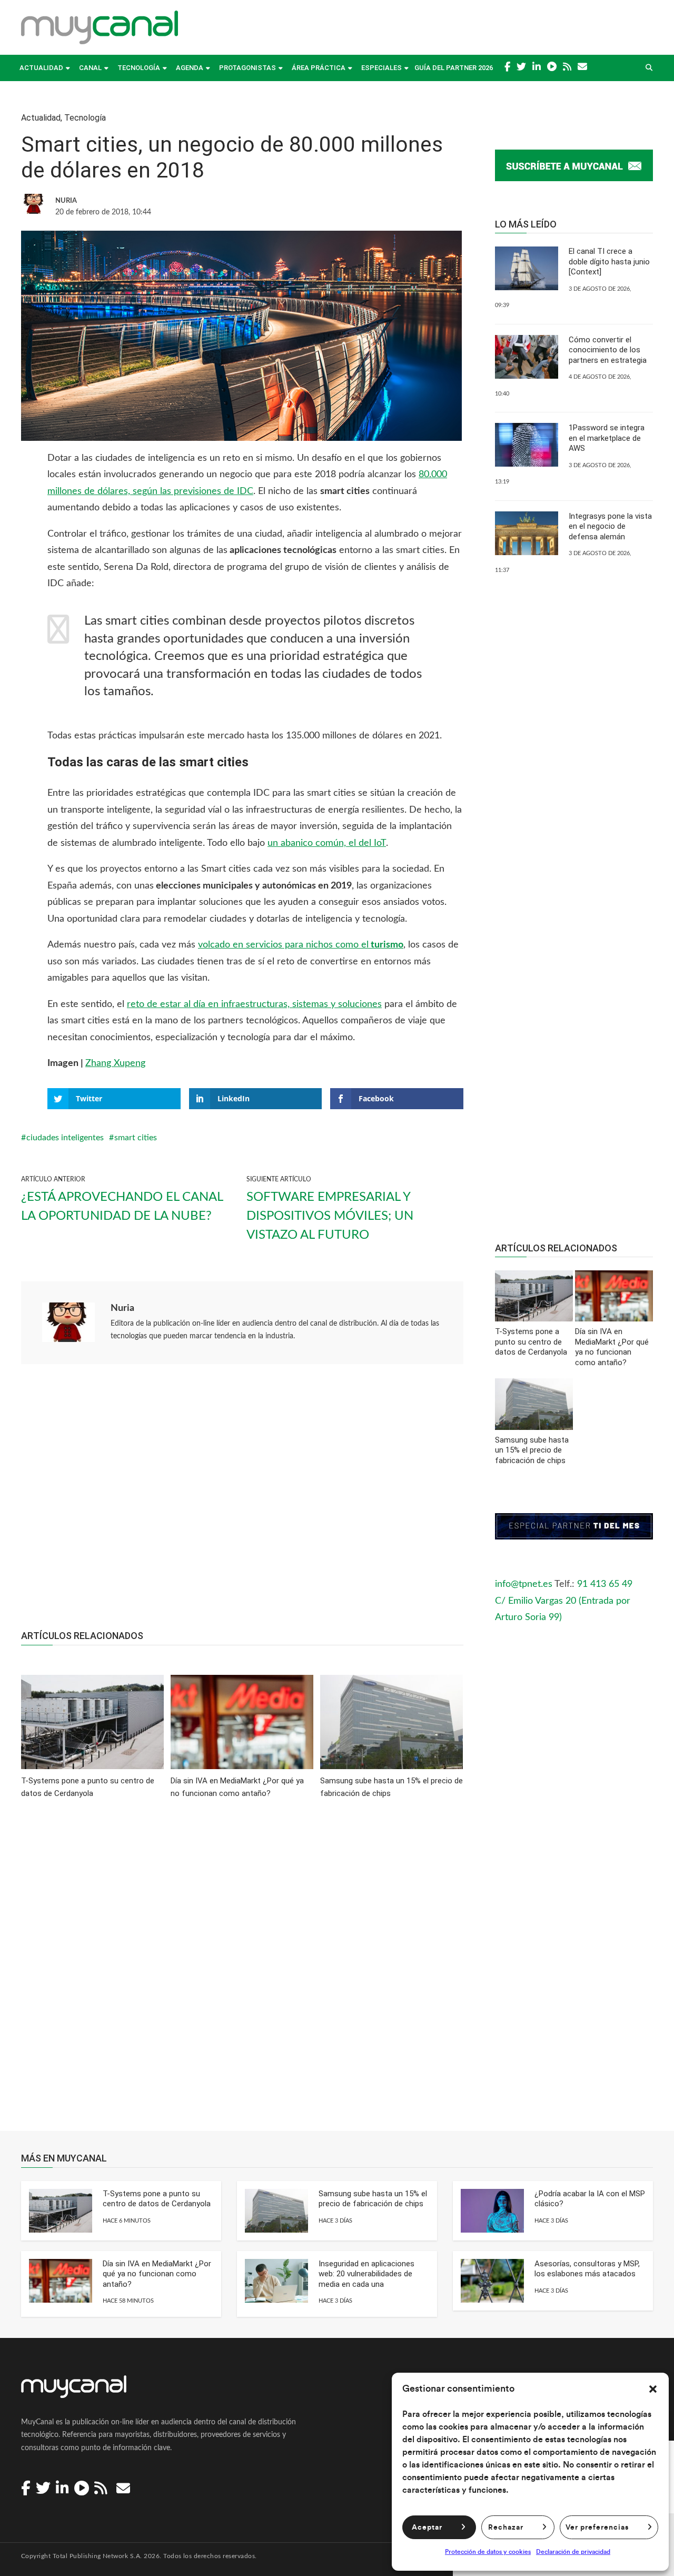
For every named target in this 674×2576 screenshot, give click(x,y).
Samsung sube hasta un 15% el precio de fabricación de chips (373, 2199)
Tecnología (139, 68)
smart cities (136, 1138)
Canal (90, 68)
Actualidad (41, 68)
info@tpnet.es (524, 1584)
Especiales (381, 68)
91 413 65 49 (605, 1584)
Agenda (190, 68)
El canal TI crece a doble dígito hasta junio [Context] (609, 261)
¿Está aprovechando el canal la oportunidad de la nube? (122, 1207)
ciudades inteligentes (65, 1138)
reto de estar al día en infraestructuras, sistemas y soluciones (254, 1004)
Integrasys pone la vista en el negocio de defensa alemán (610, 526)
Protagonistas (247, 68)
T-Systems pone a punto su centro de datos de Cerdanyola (157, 2199)
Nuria (122, 1308)
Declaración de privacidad (573, 2552)
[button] (653, 2389)
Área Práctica (319, 68)
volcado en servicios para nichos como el (301, 945)
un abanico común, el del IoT (327, 843)
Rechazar (506, 2528)
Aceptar (427, 2528)
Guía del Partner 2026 (454, 68)
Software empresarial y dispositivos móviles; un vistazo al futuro (330, 1216)
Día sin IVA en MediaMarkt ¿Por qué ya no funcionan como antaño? (157, 2274)
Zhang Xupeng (115, 1063)
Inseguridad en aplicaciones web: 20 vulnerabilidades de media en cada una (366, 2274)
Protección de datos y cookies (488, 2552)
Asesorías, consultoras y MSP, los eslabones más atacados (587, 2269)
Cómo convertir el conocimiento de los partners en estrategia (608, 350)
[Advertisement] (242, 1503)
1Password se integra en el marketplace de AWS (607, 438)
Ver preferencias (597, 2528)
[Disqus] (242, 1972)
